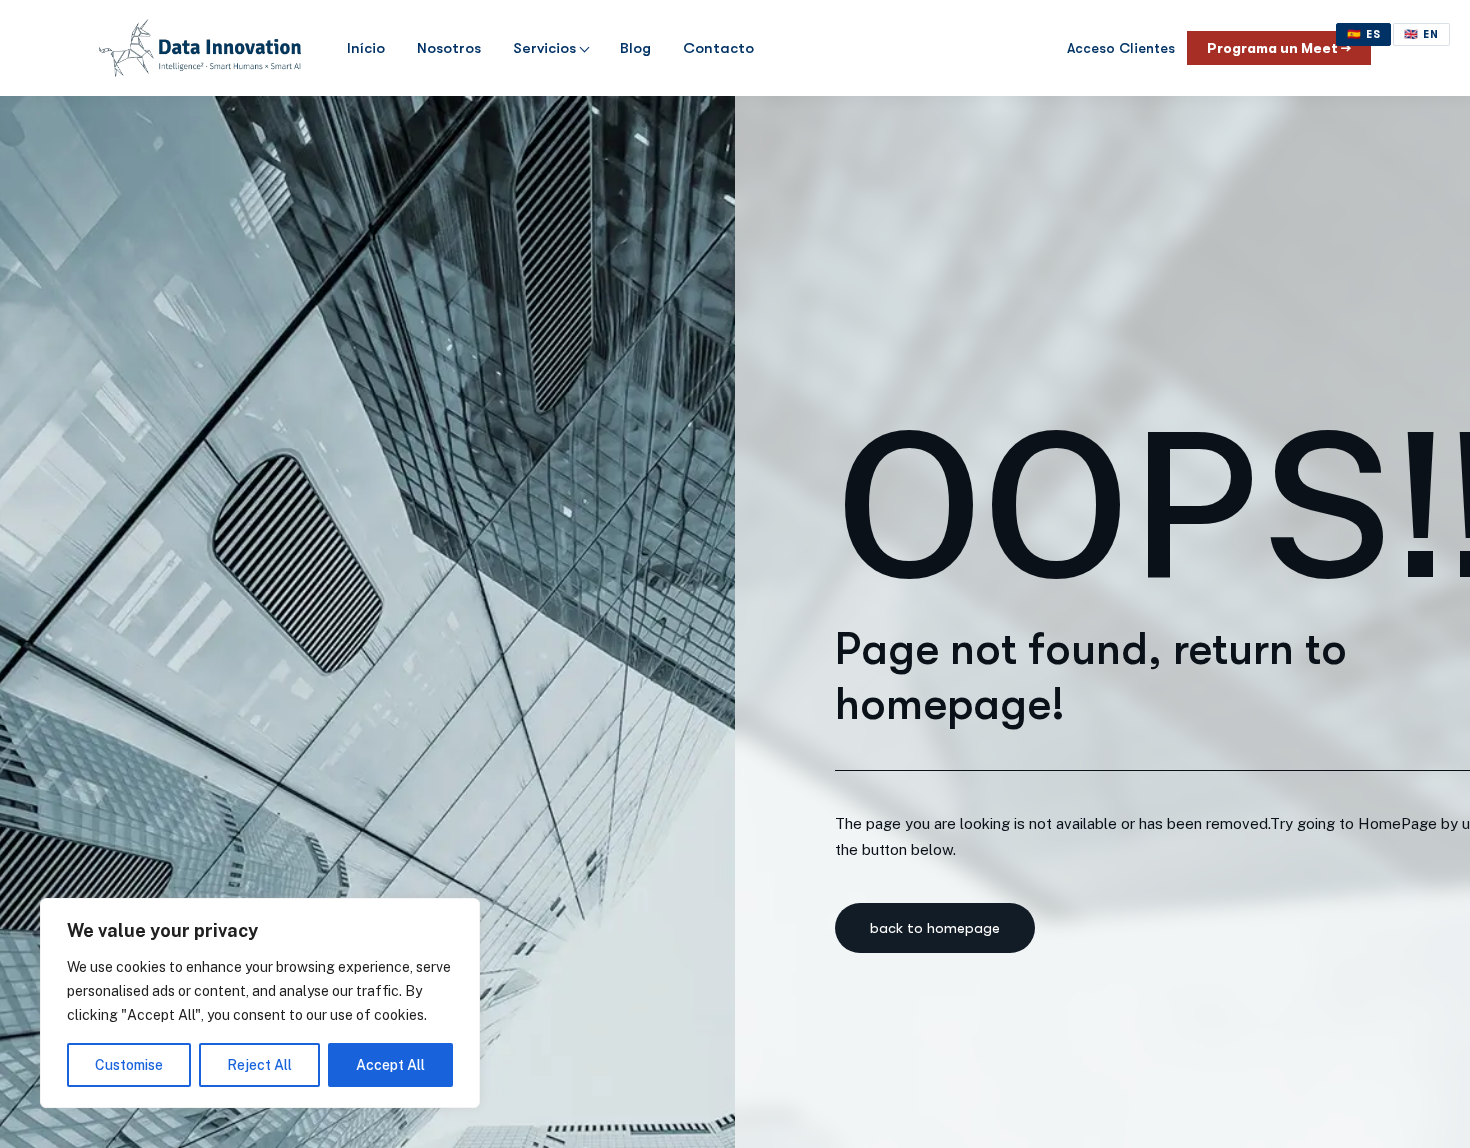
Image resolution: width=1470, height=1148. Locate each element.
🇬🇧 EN (1421, 34)
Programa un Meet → (1279, 48)
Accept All (390, 1065)
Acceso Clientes (1121, 48)
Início (366, 48)
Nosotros (449, 48)
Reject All (259, 1065)
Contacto (718, 48)
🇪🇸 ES (1364, 34)
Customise (129, 1065)
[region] (260, 1003)
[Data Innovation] (200, 48)
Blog (635, 48)
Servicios (544, 48)
